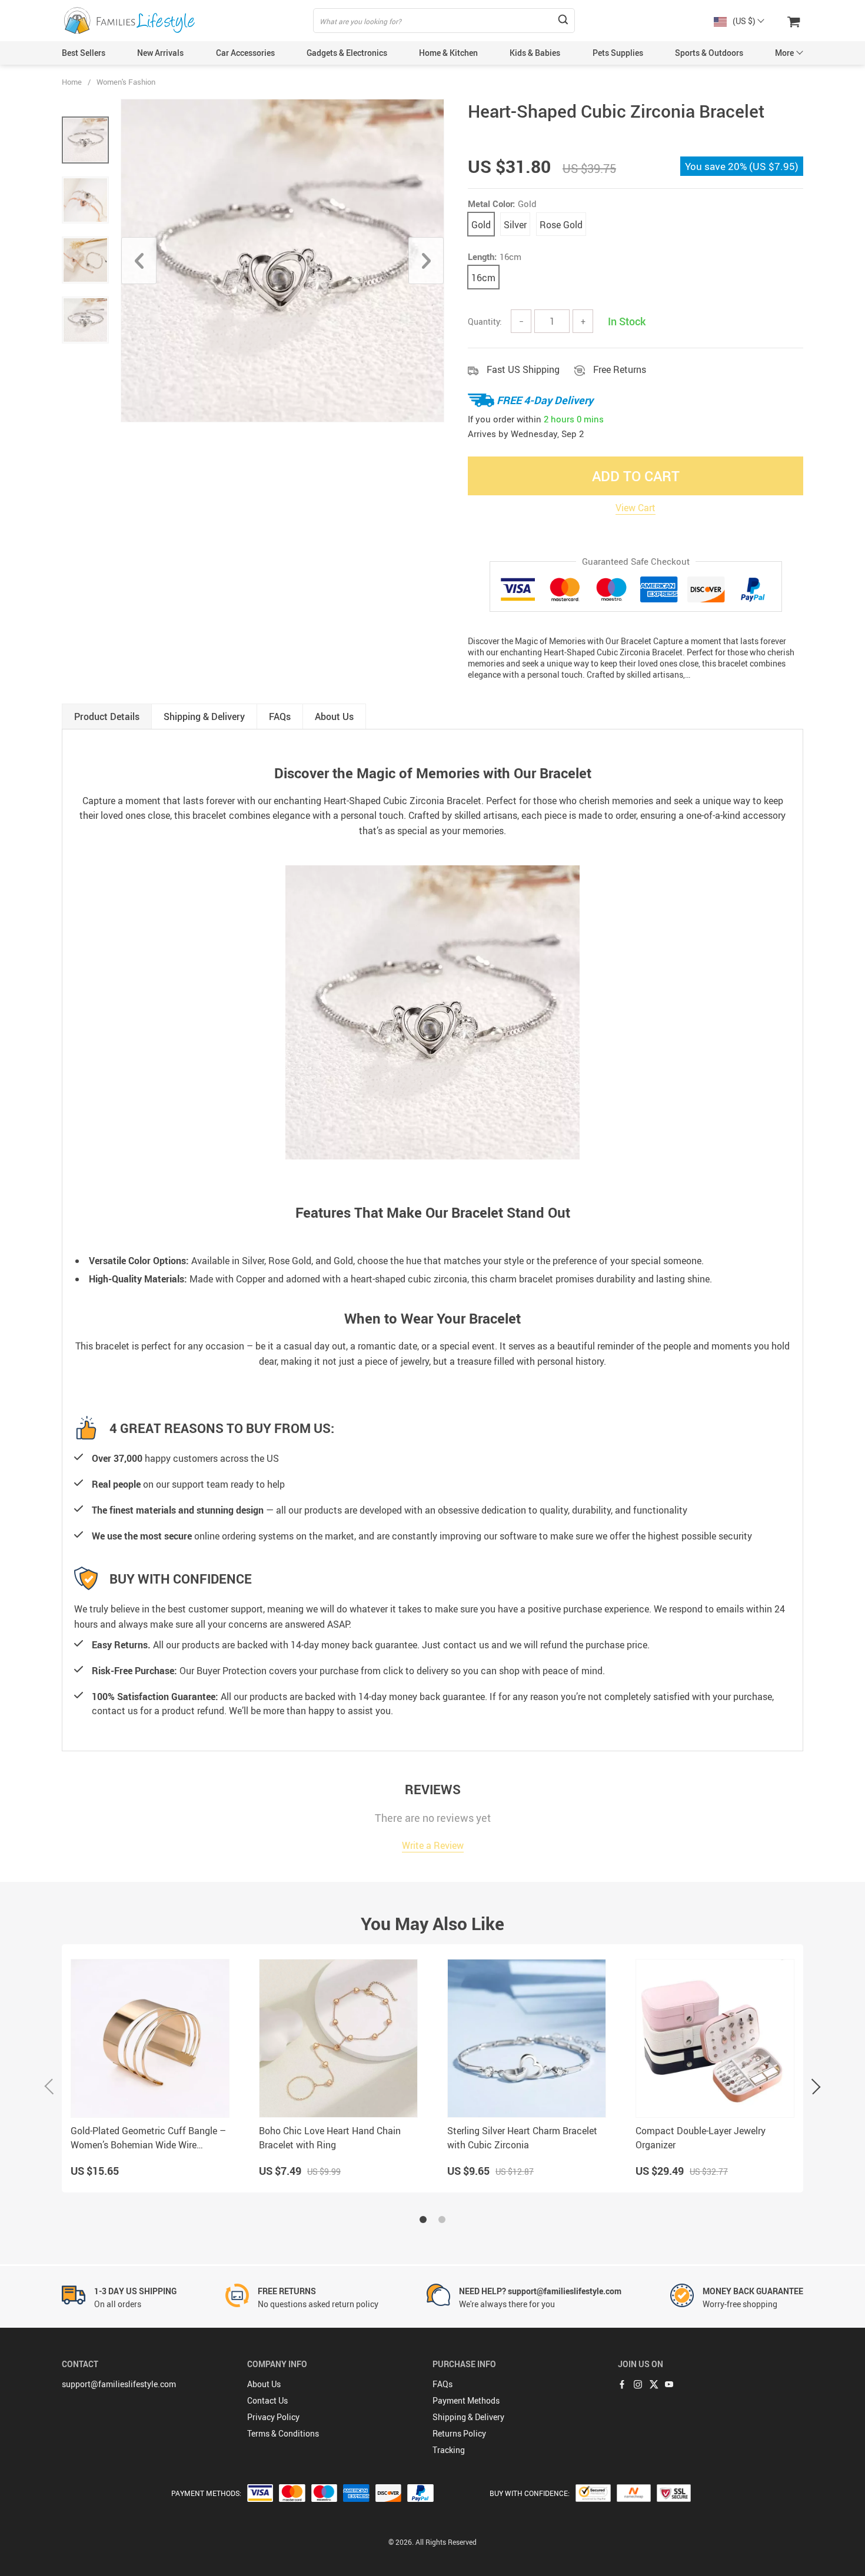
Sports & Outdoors (709, 53)
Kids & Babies (535, 53)
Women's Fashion (126, 82)
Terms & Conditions (283, 2433)
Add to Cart (636, 476)
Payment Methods (466, 2400)
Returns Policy (459, 2433)
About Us (264, 2384)
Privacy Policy (273, 2417)
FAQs (443, 2384)
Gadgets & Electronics (347, 53)
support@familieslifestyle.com (119, 2384)
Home (72, 82)
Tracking (449, 2450)
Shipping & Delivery (468, 2417)
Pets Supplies (618, 53)
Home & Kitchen (448, 53)
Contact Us (267, 2400)
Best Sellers (84, 53)
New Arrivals (160, 53)
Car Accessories (245, 53)
